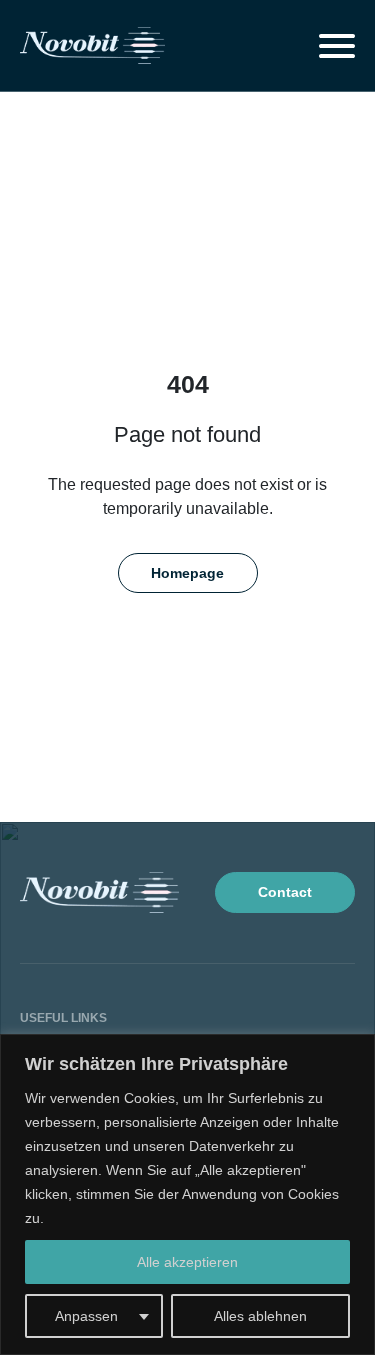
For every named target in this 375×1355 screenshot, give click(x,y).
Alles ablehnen (260, 1316)
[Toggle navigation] (337, 46)
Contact (285, 892)
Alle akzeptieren (187, 1262)
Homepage (187, 573)
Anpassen (86, 1316)
